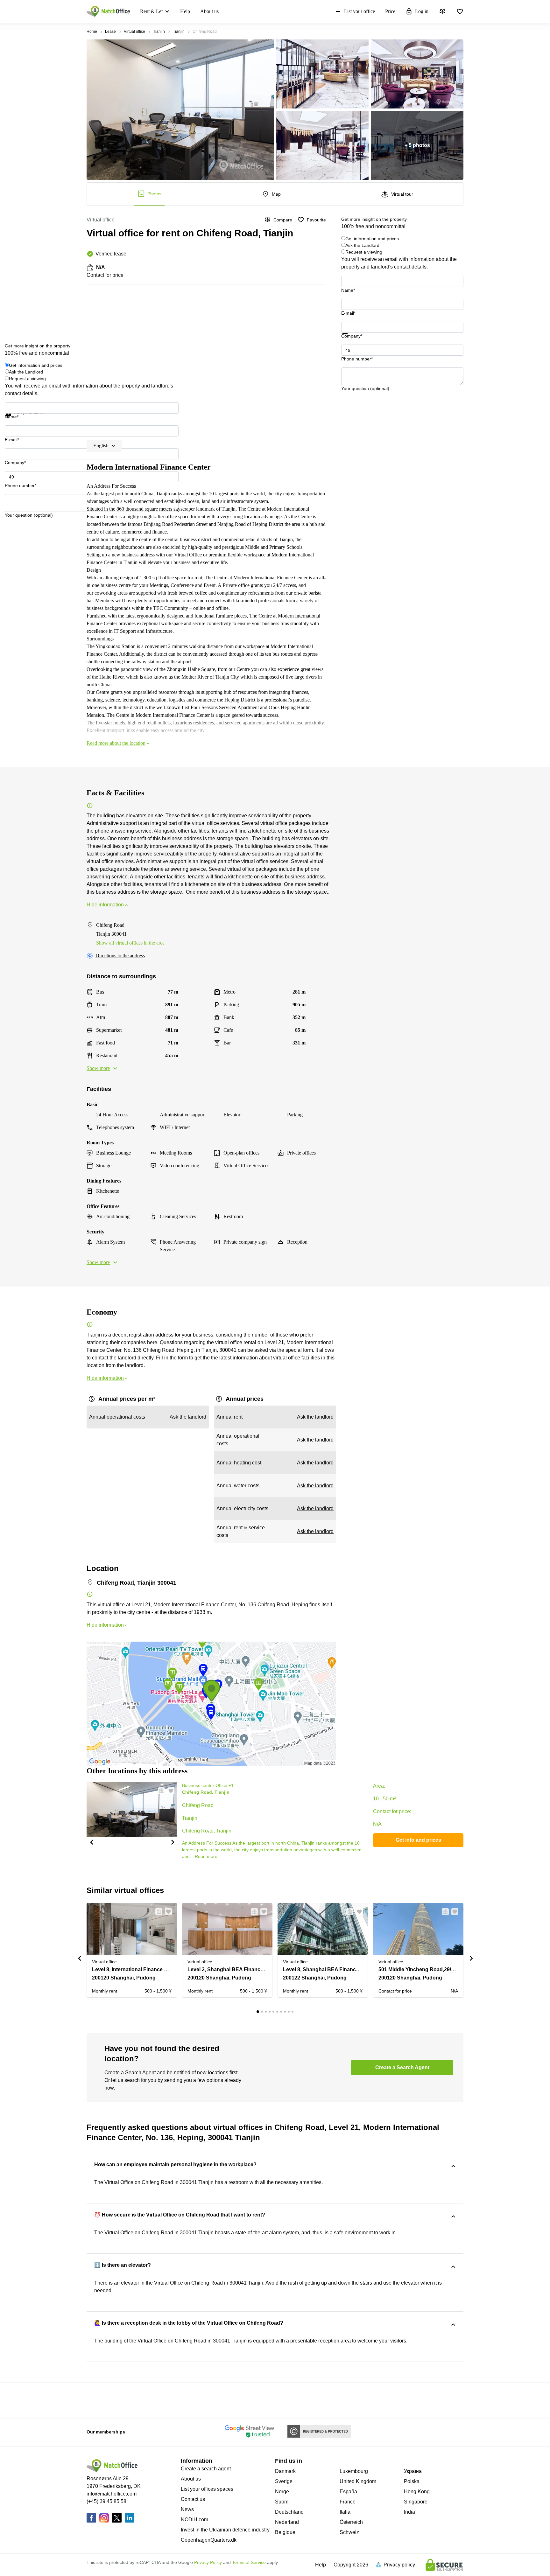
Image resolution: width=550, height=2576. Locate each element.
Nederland (287, 2522)
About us (209, 11)
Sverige (284, 2481)
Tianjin (159, 31)
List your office (360, 11)
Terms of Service (249, 2562)
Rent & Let (151, 11)
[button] (91, 1842)
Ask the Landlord (362, 245)
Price (390, 11)
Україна (413, 2471)
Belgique (285, 2532)
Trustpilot (350, 338)
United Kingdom (358, 2481)
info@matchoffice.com (112, 2494)
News (187, 2509)
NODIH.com (194, 2520)
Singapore (416, 2502)
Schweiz (349, 2532)
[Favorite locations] (460, 11)
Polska (412, 2481)
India (409, 2512)
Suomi (282, 2502)
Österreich (351, 2522)
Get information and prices (372, 239)
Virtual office (134, 31)
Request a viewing (364, 252)
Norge (282, 2492)
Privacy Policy (208, 2562)
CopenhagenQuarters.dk (209, 2540)
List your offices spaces (207, 2489)
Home (92, 31)
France (348, 2502)
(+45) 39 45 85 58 (106, 2501)
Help (185, 11)
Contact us (193, 2499)
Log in (422, 11)
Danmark (285, 2471)
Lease (110, 31)
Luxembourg (354, 2471)
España (348, 2492)
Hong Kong (417, 2492)
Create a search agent (206, 2469)
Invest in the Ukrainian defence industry (225, 2530)
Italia (345, 2512)
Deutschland (289, 2512)
